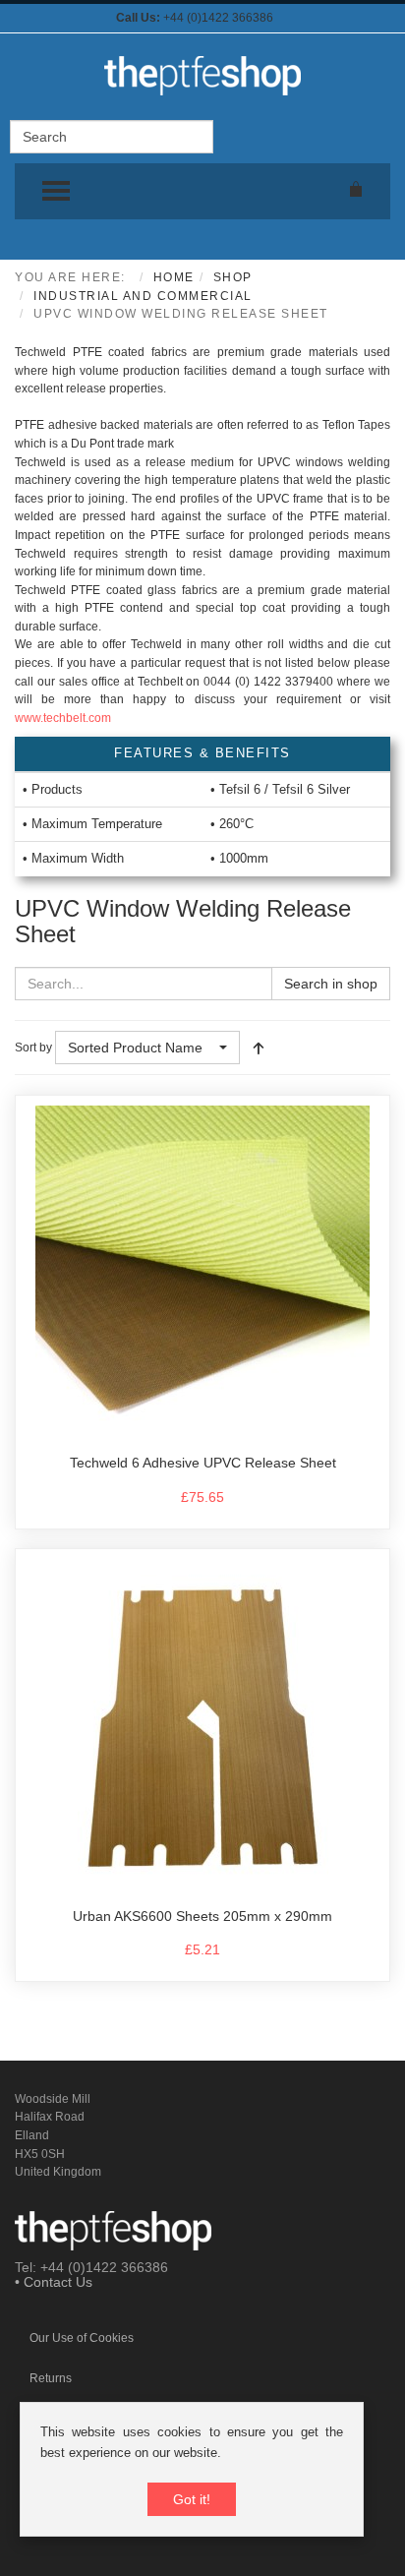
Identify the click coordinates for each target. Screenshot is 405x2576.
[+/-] (259, 1048)
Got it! (192, 2499)
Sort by (33, 1048)
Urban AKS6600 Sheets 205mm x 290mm (202, 1916)
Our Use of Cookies (82, 2338)
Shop (233, 277)
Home (174, 277)
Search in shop (331, 984)
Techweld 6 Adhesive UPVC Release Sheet (203, 1463)
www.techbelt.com (63, 718)
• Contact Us (54, 2282)
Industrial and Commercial (143, 296)
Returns (51, 2378)
